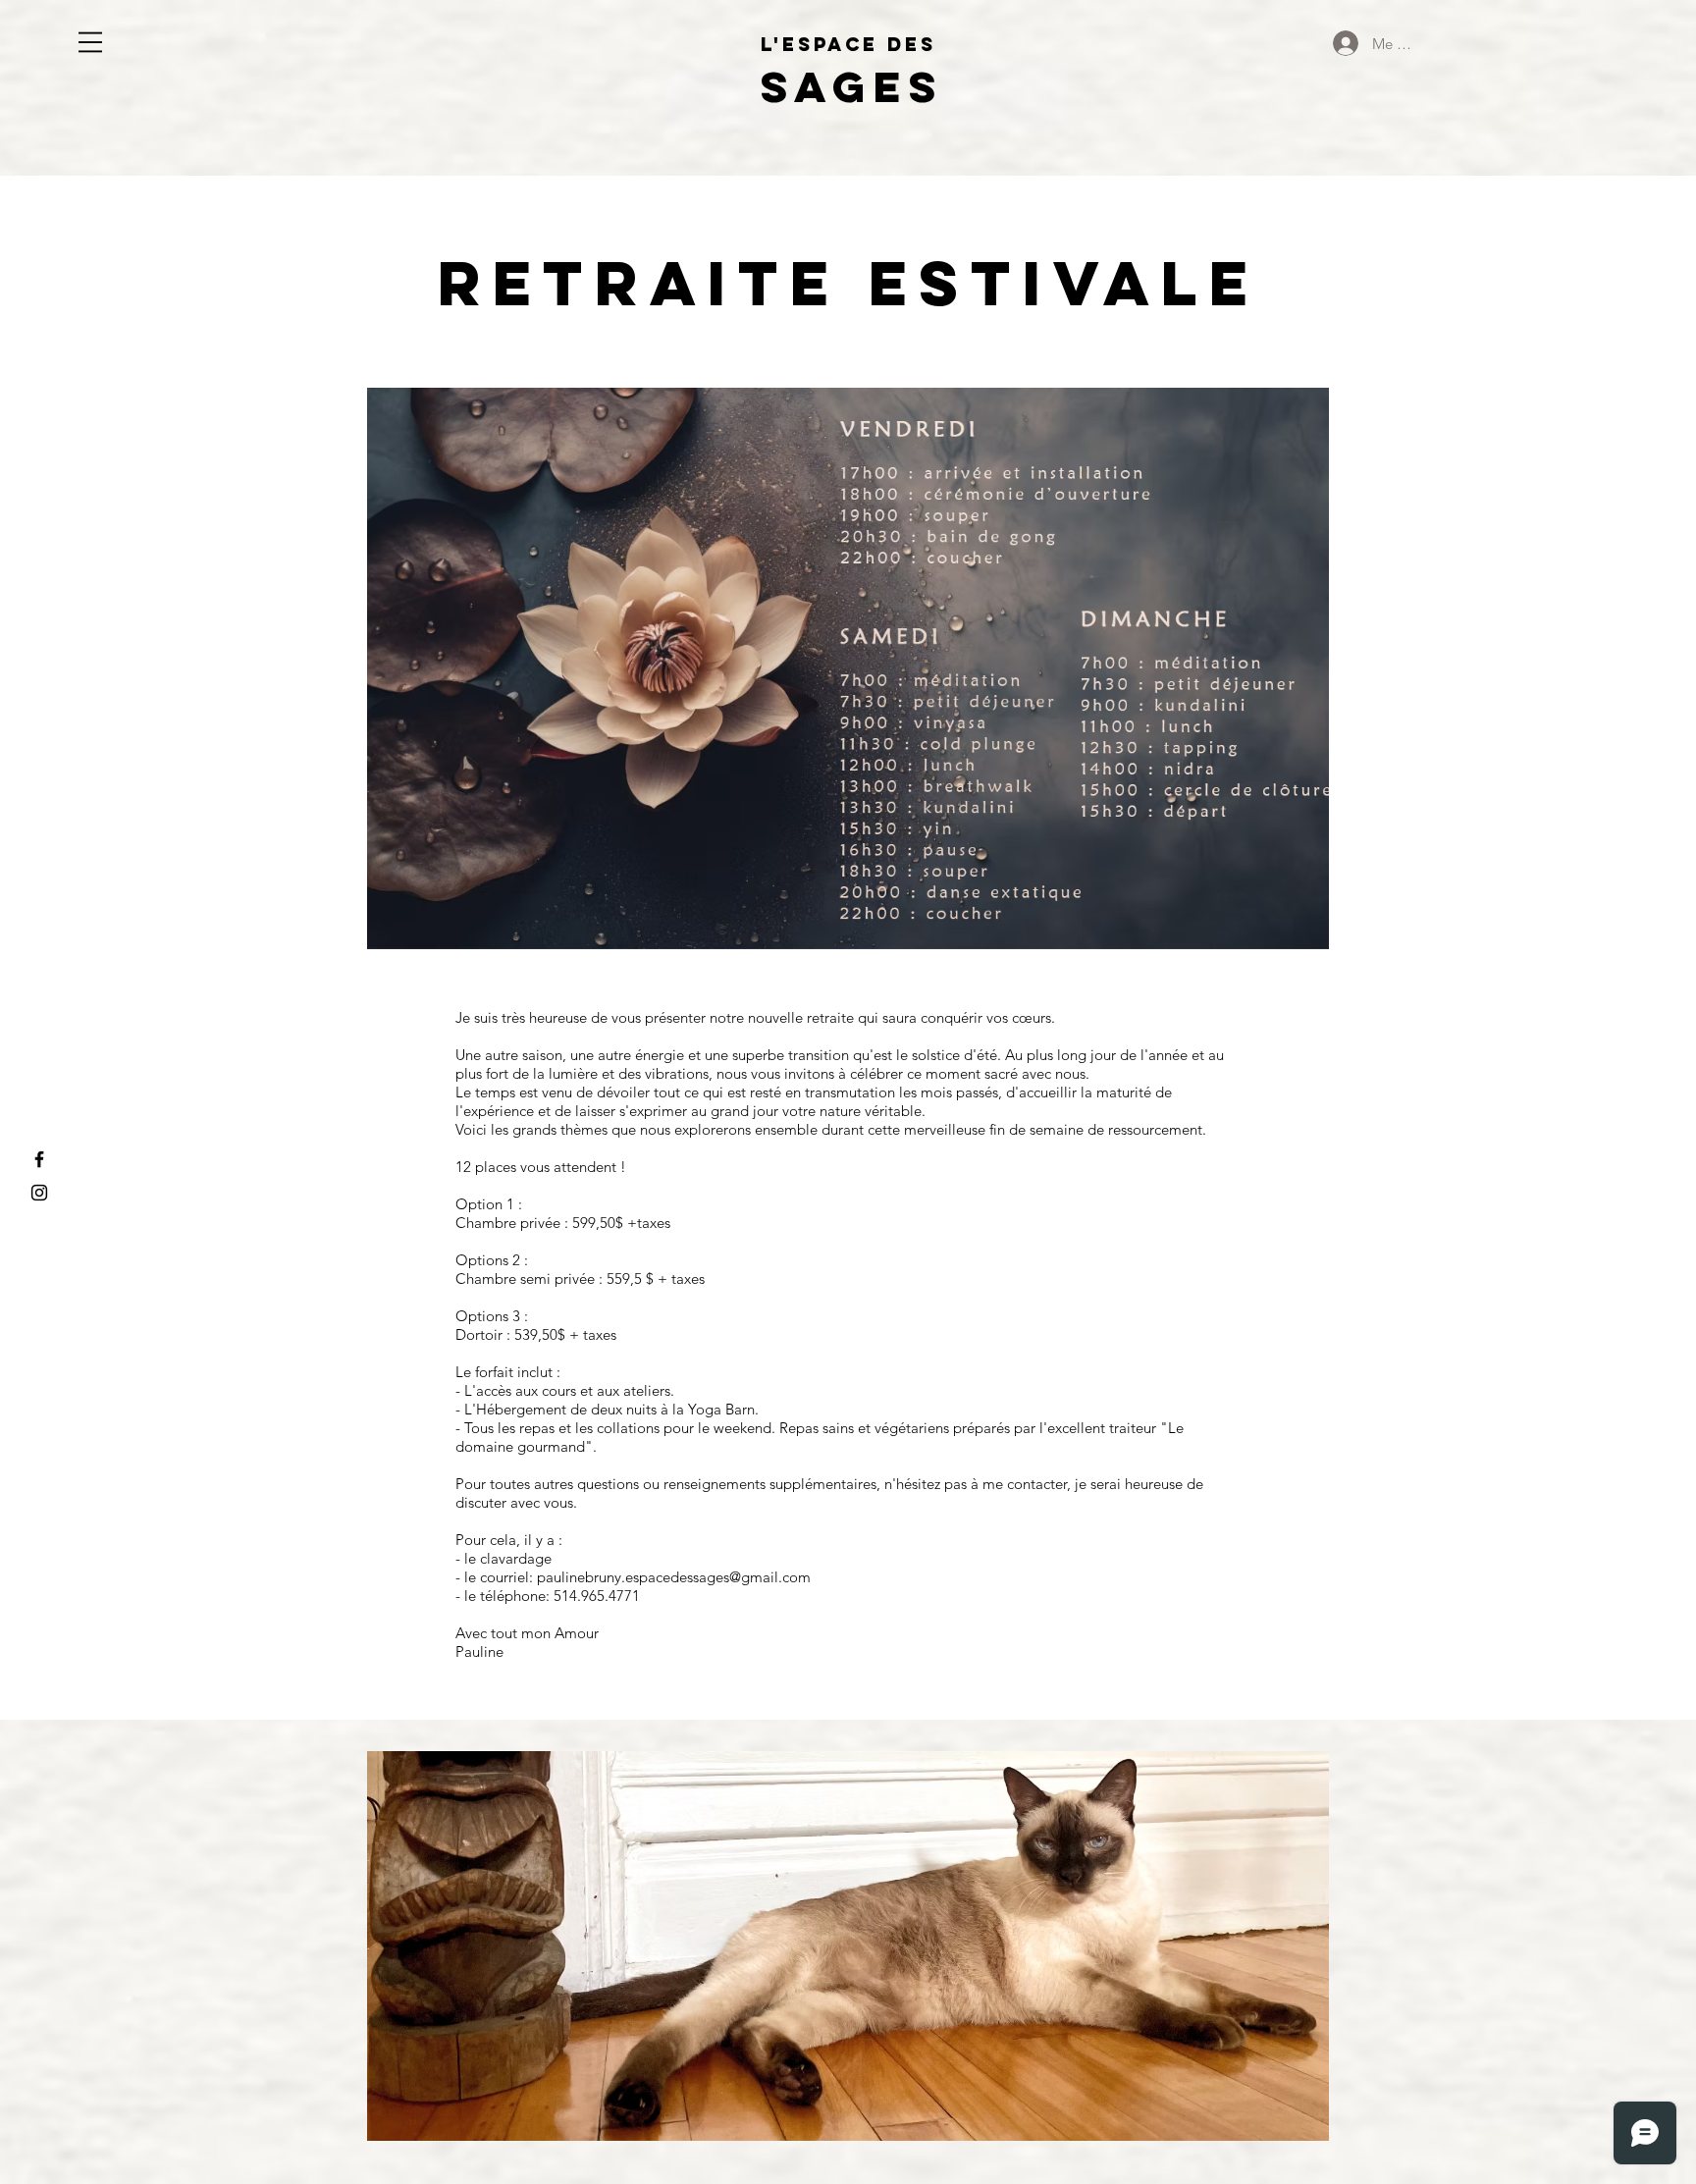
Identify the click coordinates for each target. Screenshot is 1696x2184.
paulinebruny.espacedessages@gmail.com (674, 1577)
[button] (90, 42)
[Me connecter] (1345, 43)
